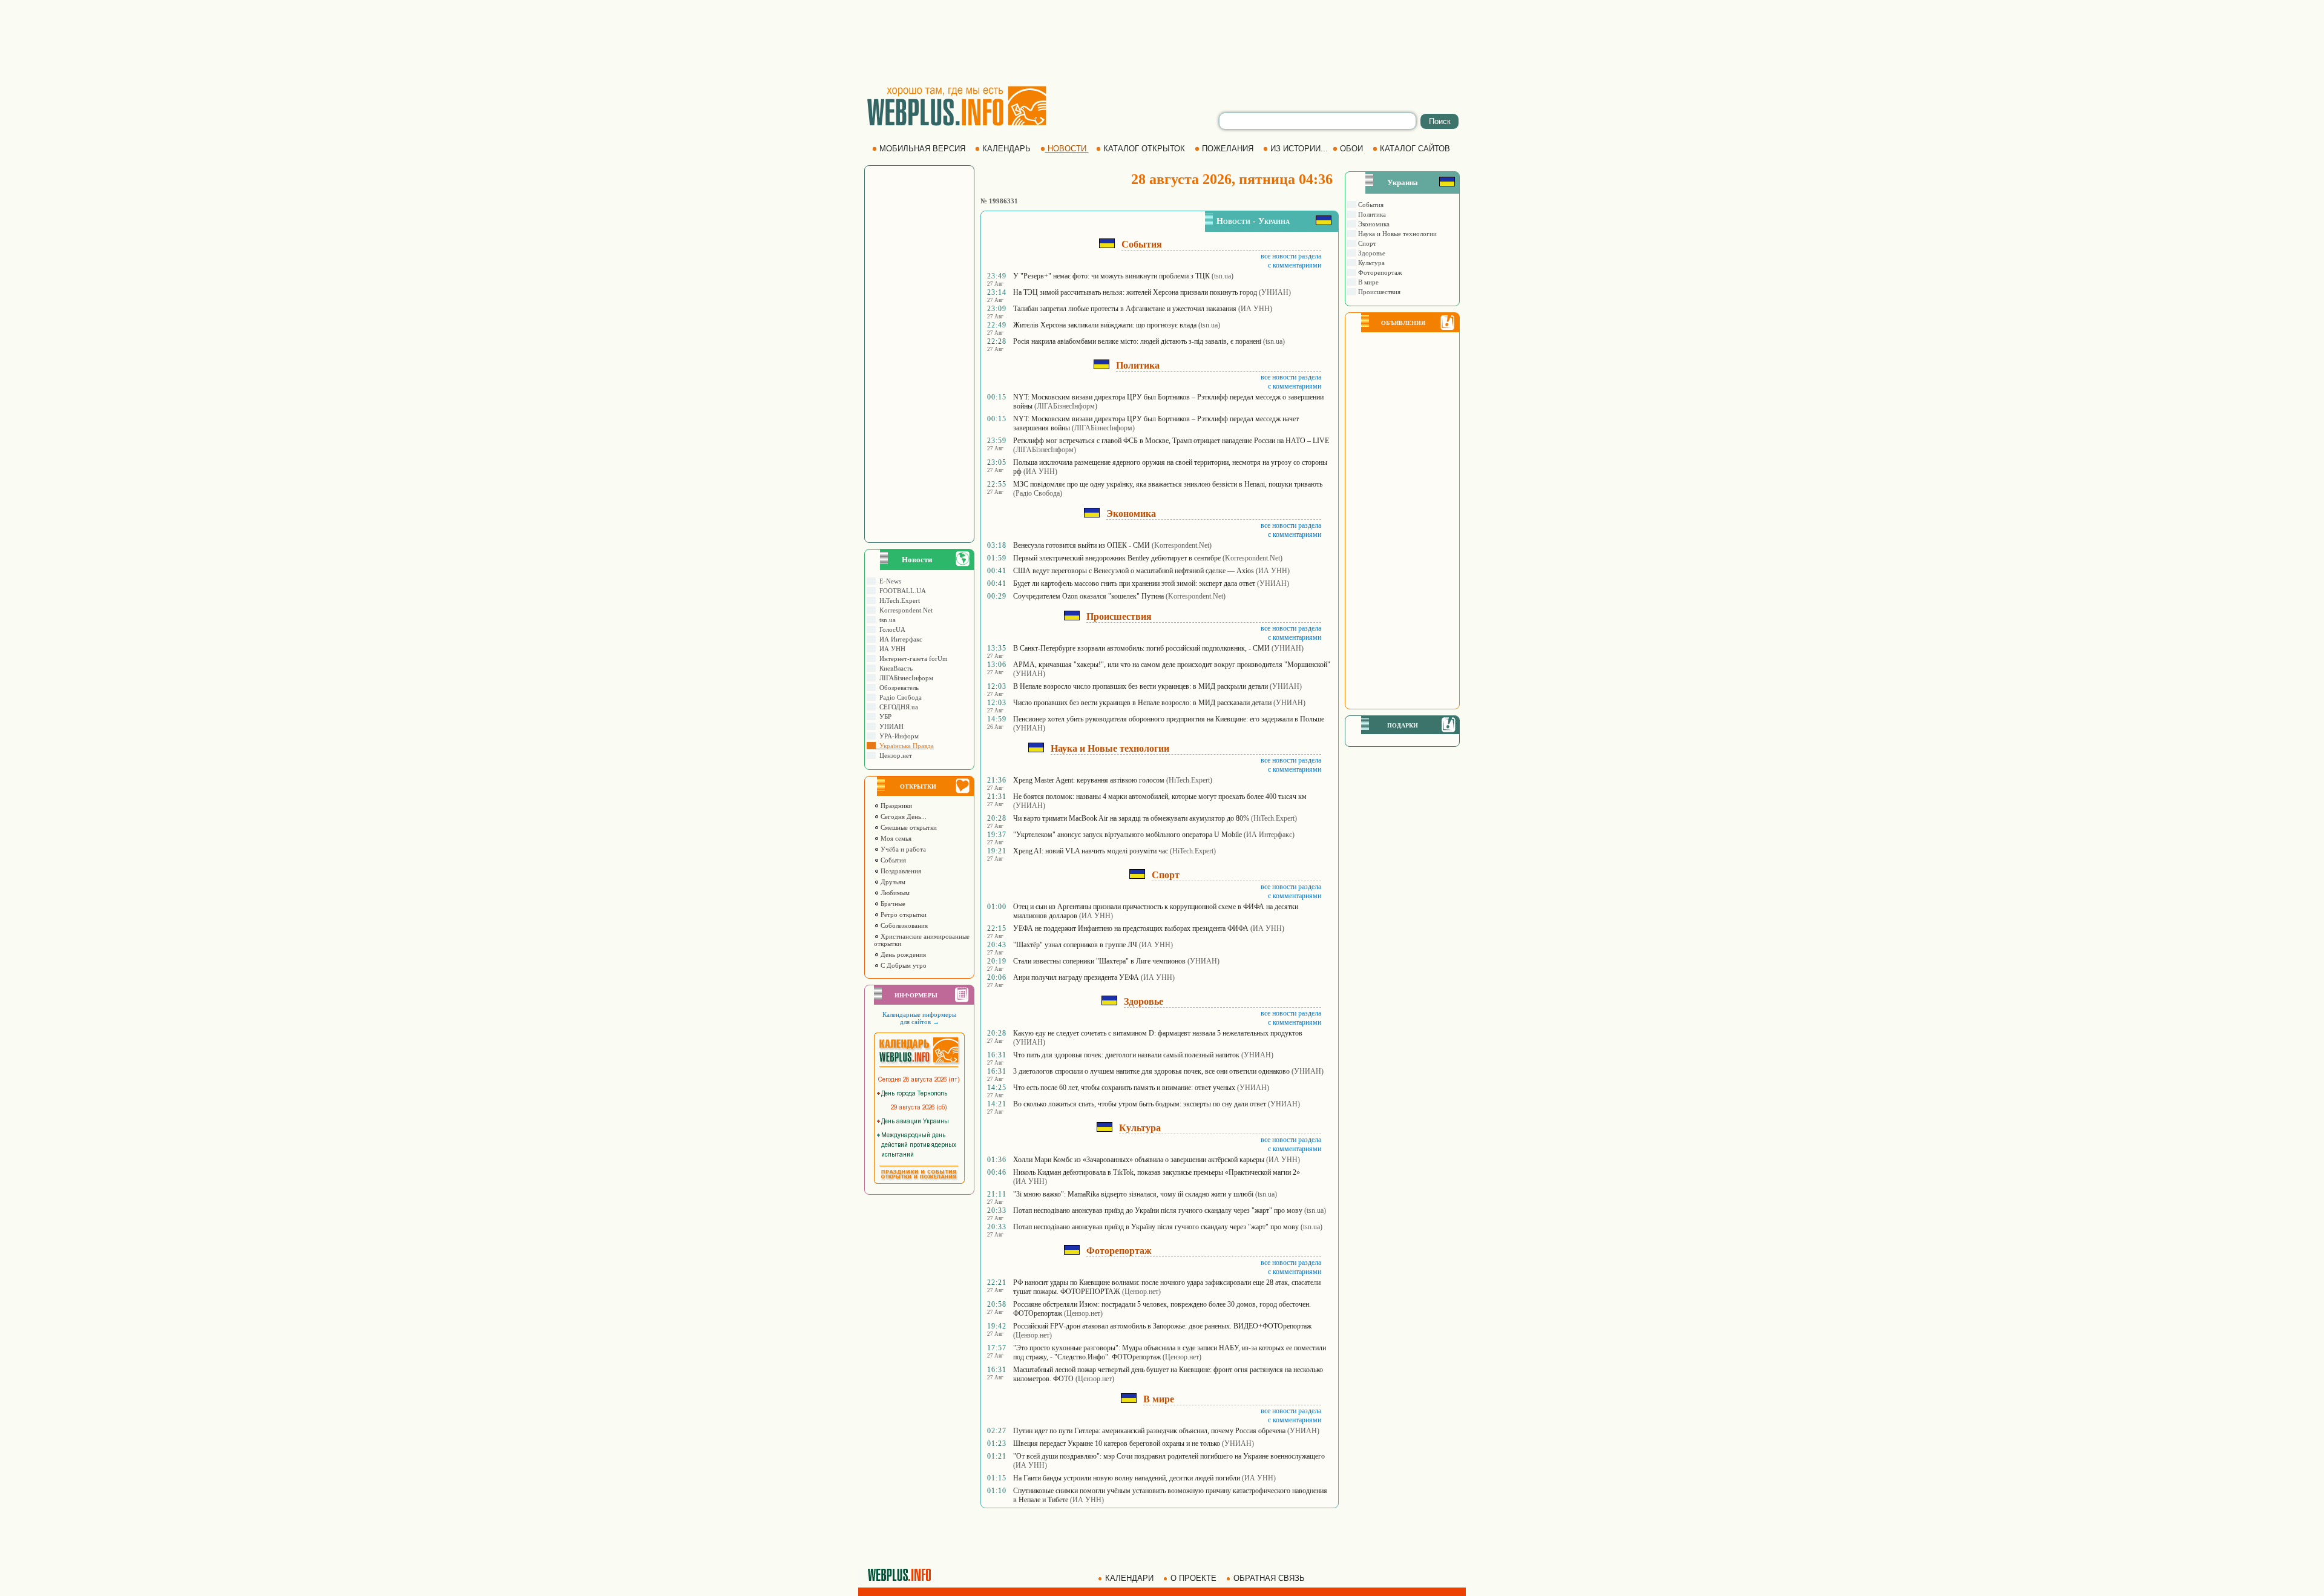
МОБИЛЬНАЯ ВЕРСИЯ (922, 149)
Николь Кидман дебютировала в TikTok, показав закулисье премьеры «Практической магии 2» (1157, 1172)
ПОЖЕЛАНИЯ (1228, 149)
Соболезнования (903, 925)
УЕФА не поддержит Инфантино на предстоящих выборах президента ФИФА (1131, 928)
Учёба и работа (902, 849)
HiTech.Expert (898, 600)
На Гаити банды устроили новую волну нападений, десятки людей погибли (1127, 1478)
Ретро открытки (903, 915)
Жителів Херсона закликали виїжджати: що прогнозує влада (1105, 325)
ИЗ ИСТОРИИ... (1299, 149)
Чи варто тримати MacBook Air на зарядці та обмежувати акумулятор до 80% (1131, 818)
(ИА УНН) (1255, 309)
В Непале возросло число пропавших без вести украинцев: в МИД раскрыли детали (1141, 686)
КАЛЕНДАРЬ (1006, 149)
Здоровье (1371, 253)
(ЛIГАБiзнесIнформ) (1066, 406)
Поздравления (900, 871)
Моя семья (895, 838)
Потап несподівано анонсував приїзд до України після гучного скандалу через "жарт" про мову (1158, 1210)
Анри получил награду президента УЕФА (1076, 977)
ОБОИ (1351, 149)
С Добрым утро (903, 965)
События (892, 860)
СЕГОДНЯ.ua (897, 707)
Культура (1370, 263)
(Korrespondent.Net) (1182, 545)
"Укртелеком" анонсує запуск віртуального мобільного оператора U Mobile (1128, 835)
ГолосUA (891, 629)
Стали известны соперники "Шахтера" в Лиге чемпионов (1099, 961)
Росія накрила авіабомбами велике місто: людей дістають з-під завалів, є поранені (1137, 341)
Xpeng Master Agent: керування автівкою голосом (1089, 780)
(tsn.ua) (1223, 276)
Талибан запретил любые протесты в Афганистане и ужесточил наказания (1125, 309)
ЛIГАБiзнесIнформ (904, 678)
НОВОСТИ (1067, 149)
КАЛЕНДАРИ (1129, 1578)
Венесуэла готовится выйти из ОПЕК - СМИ (1082, 545)
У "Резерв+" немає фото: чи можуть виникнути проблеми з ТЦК (1111, 276)
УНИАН (890, 726)
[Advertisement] (1162, 42)
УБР (884, 717)
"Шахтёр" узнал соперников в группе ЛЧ (1075, 945)
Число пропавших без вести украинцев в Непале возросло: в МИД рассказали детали (1142, 703)
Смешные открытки (908, 827)
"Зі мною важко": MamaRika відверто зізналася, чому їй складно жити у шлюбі (1133, 1194)
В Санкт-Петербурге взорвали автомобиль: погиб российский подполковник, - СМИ (1141, 648)
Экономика (1373, 224)
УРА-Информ (897, 736)
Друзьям (892, 882)
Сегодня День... (903, 816)
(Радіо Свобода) (1038, 493)
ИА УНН (891, 649)
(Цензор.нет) (1141, 1292)
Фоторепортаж (1379, 272)
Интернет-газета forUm (912, 658)
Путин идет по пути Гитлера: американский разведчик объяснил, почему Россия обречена (1149, 1431)
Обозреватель (897, 688)
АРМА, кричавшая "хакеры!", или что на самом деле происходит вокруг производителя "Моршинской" (1172, 665)
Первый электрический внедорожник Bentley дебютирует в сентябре (1117, 558)
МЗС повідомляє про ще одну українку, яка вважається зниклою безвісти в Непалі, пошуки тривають (1168, 484)
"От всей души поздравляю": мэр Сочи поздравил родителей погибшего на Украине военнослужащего (1169, 1456)
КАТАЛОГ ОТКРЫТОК (1144, 149)
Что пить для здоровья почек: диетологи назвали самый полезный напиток (1126, 1055)
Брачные (892, 904)
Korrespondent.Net (904, 610)
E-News (888, 581)
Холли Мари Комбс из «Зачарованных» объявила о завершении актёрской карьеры (1139, 1160)
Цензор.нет (894, 755)
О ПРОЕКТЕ (1193, 1578)
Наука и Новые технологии (1397, 234)
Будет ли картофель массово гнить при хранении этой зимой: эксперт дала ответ (1134, 583)
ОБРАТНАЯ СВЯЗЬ (1269, 1578)
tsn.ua (886, 620)
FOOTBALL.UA (901, 591)
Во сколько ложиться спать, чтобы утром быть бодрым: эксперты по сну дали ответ (1140, 1104)
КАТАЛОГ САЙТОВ (1415, 149)
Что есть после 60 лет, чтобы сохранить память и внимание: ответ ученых (1124, 1088)
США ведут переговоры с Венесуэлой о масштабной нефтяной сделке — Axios (1134, 571)
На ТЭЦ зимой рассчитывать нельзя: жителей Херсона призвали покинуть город (1135, 292)
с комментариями (1295, 265)
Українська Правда (905, 746)
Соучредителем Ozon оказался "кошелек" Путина (1088, 596)
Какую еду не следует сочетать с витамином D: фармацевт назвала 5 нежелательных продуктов (1158, 1033)
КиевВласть (894, 668)
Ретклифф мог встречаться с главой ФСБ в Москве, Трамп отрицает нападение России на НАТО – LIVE (1171, 441)
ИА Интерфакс (899, 639)
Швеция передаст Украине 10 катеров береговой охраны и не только (1117, 1443)
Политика (1371, 214)
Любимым (894, 893)
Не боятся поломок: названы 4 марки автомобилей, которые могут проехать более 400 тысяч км (1160, 796)
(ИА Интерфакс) (1269, 835)
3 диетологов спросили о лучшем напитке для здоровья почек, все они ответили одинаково (1151, 1071)
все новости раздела (1291, 256)
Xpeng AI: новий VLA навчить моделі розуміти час (1091, 851)
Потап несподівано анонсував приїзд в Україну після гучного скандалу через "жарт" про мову (1156, 1227)
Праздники (895, 806)
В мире (1367, 282)
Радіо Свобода (899, 697)
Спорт (1366, 243)
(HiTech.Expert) (1189, 780)
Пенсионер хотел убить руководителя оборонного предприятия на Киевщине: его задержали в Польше (1169, 719)
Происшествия (1378, 292)
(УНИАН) (1275, 292)
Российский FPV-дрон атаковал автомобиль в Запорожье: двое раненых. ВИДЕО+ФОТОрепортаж (1162, 1326)
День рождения (902, 954)
